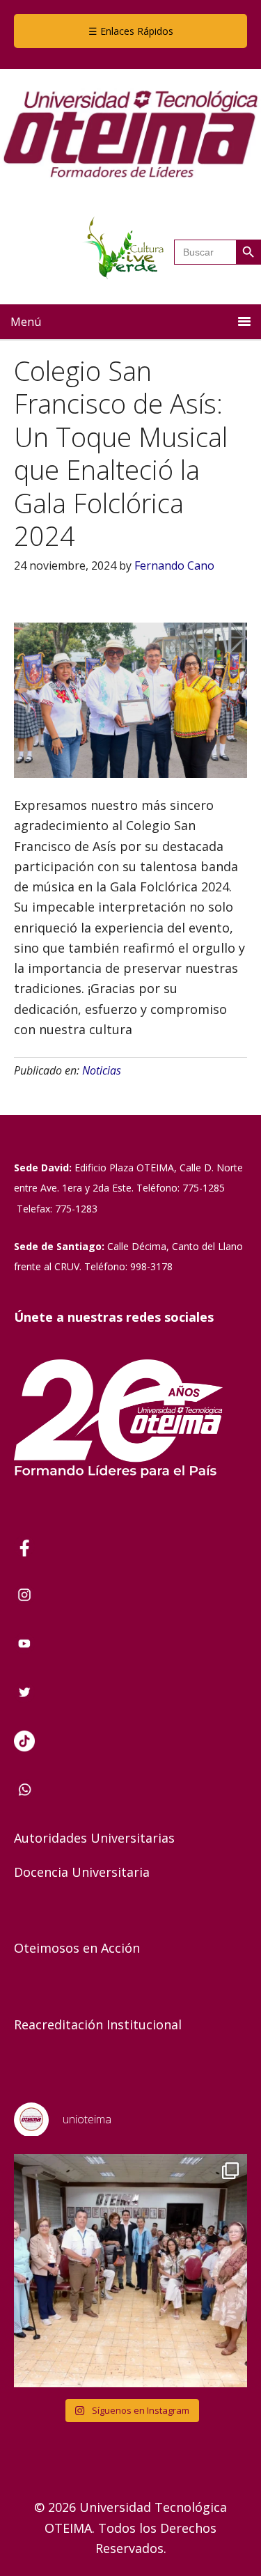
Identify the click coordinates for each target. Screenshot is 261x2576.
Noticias (102, 1070)
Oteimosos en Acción (77, 1948)
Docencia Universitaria (82, 1872)
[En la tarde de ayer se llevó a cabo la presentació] (130, 2271)
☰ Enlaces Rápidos (131, 31)
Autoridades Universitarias (94, 1838)
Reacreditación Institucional (98, 2024)
